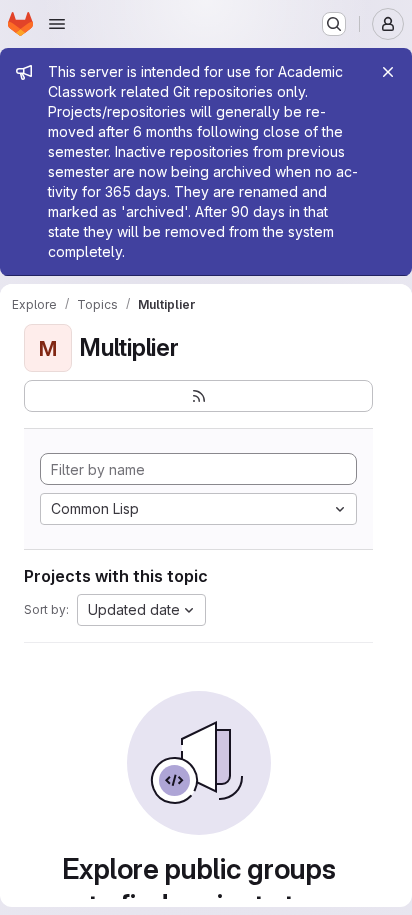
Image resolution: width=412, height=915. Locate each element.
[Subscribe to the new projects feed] (198, 396)
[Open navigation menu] (57, 24)
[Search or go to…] (334, 24)
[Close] (388, 72)
